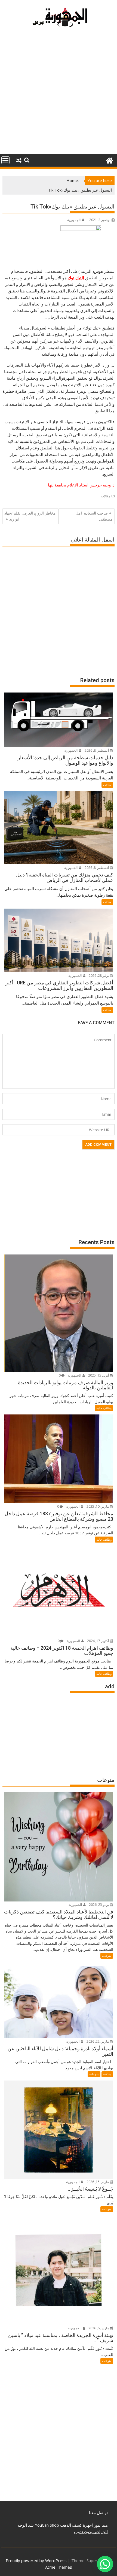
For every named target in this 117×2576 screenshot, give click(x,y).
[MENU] (5, 160)
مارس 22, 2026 (98, 2041)
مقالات (106, 496)
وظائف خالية (104, 1408)
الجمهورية (74, 220)
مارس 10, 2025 (98, 1506)
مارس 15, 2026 (98, 2182)
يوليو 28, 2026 (99, 976)
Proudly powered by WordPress (36, 2560)
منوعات (107, 1956)
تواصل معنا (98, 2512)
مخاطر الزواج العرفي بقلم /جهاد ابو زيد (30, 516)
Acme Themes (59, 2567)
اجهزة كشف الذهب (76, 2525)
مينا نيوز (100, 2525)
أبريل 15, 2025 (99, 1375)
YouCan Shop (46, 2525)
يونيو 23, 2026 (99, 1905)
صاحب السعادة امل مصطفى (94, 516)
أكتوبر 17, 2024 (98, 1641)
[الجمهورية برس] (109, 160)
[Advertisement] (59, 93)
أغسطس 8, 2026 (97, 750)
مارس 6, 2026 (99, 2328)
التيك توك (76, 278)
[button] (105, 2564)
